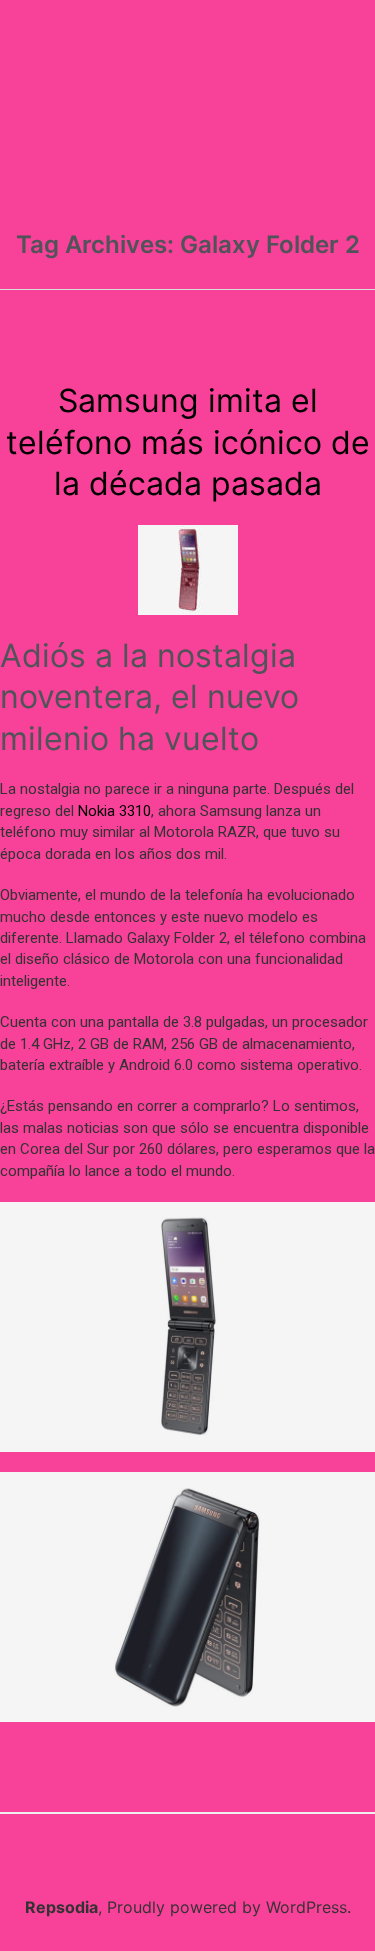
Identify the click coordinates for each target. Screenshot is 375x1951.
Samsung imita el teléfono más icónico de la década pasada (188, 442)
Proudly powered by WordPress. (229, 1907)
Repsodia (61, 1907)
